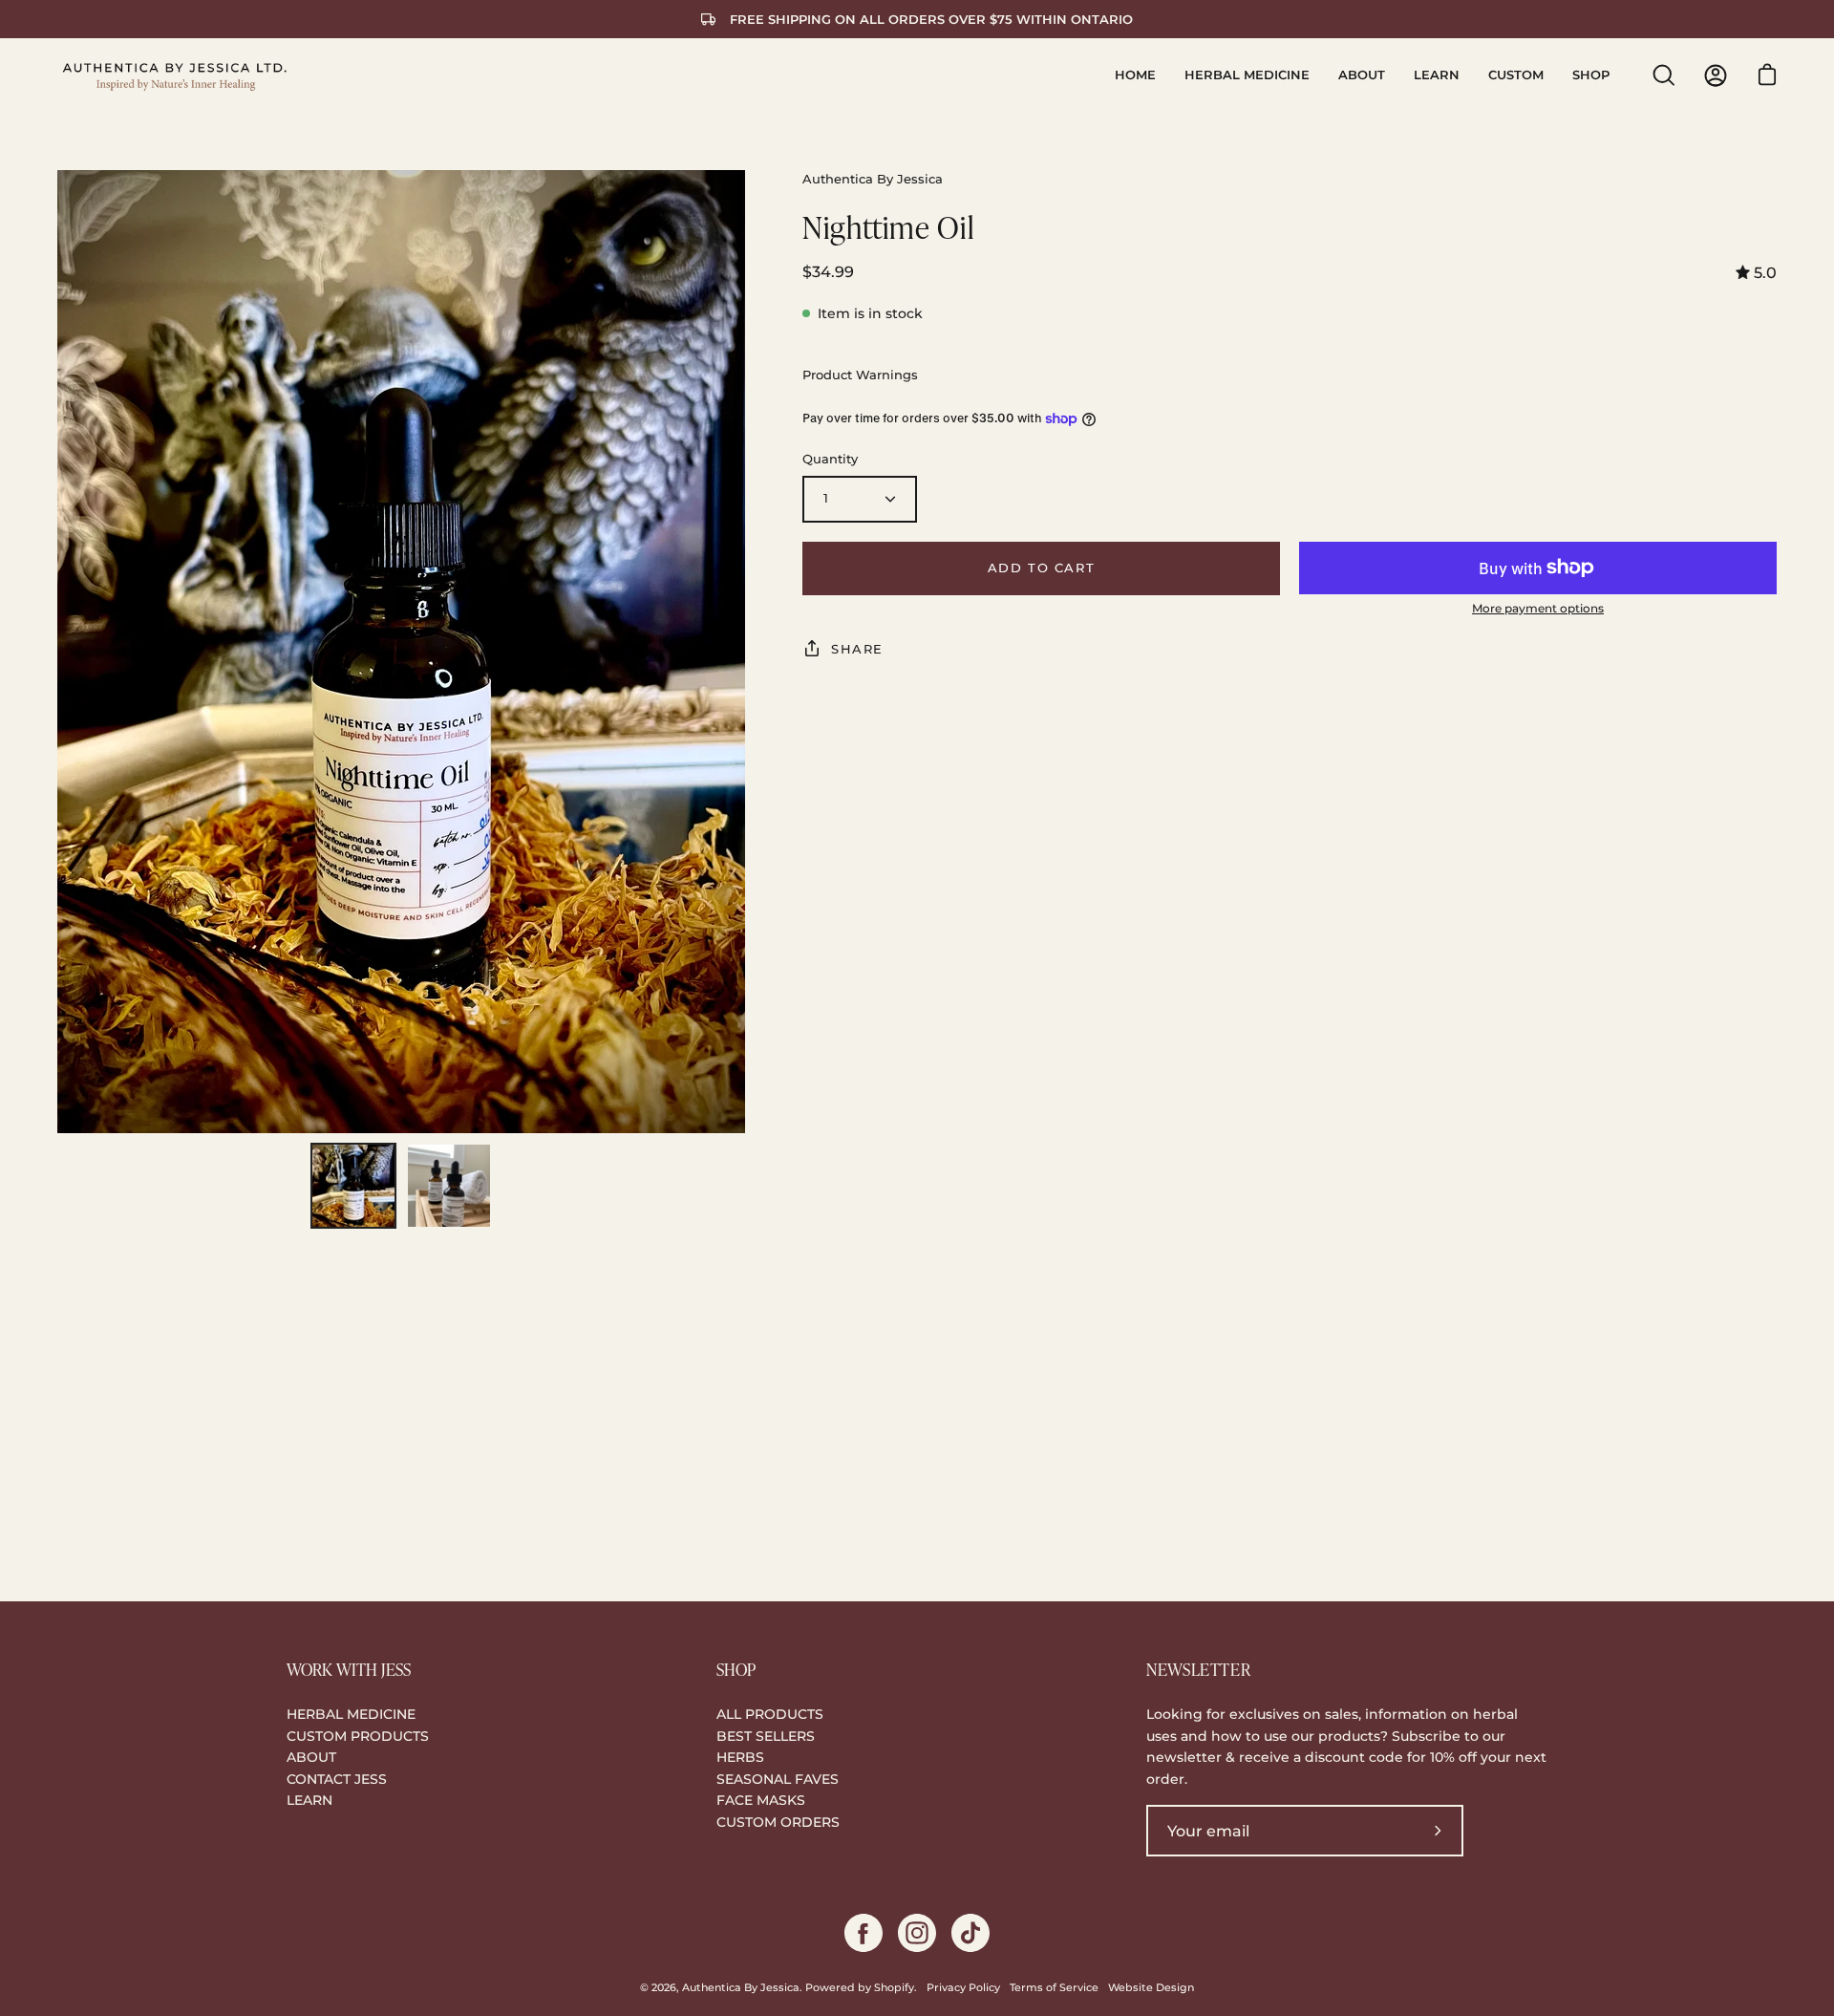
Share (857, 649)
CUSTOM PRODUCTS (358, 1736)
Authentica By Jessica (741, 1988)
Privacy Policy (963, 1988)
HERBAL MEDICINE (351, 1714)
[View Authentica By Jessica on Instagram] (917, 1933)
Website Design (1151, 1988)
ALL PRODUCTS (770, 1714)
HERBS (740, 1757)
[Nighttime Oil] (353, 1186)
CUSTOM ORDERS (778, 1822)
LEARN (309, 1800)
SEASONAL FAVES (778, 1779)
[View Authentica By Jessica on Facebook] (864, 1933)
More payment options (1538, 608)
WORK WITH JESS (349, 1669)
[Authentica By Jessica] (177, 75)
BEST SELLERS (766, 1736)
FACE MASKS (761, 1800)
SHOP (736, 1669)
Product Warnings (860, 375)
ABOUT (311, 1757)
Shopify (894, 1988)
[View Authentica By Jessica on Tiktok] (970, 1933)
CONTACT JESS (337, 1779)
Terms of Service (1054, 1988)
